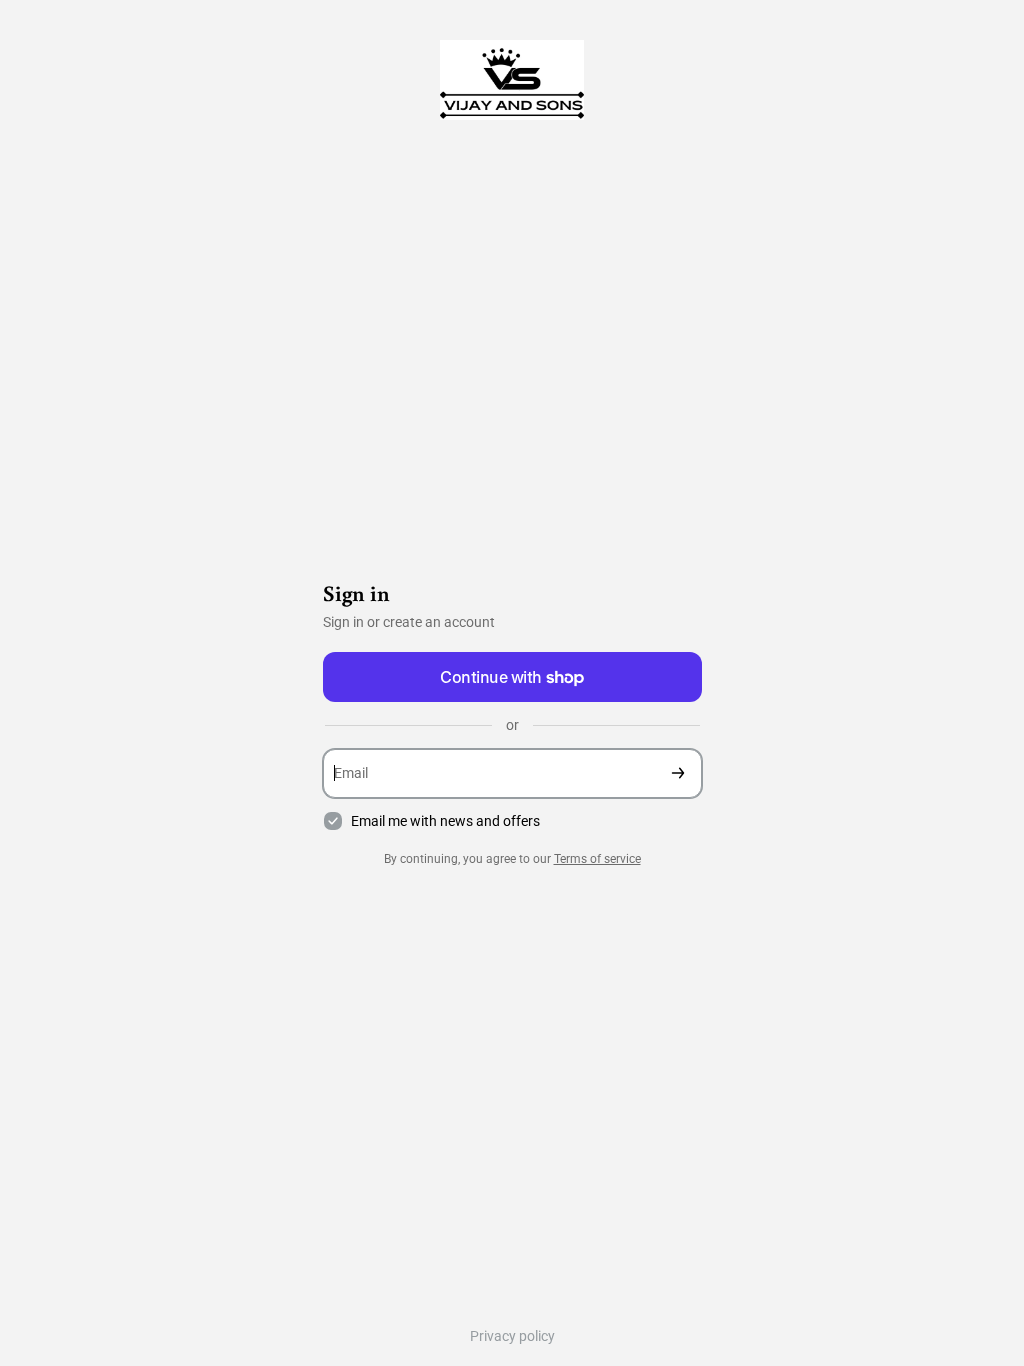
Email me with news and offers (445, 821)
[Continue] (678, 773)
